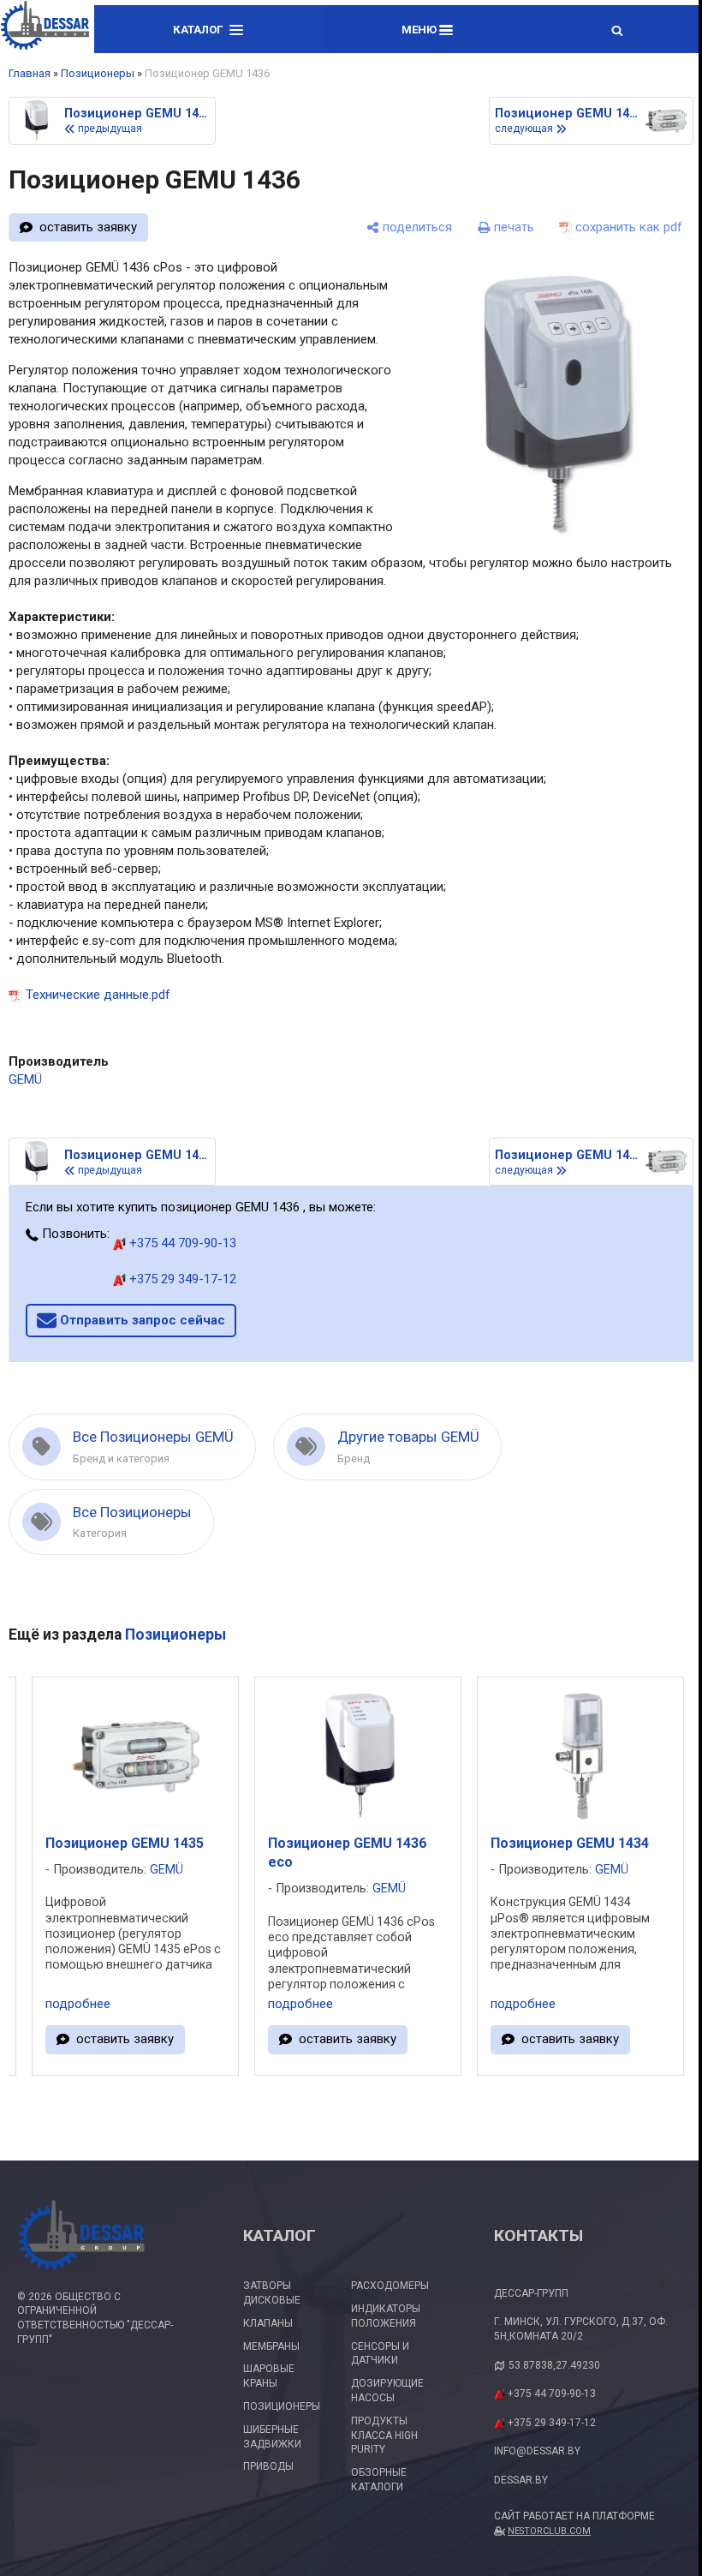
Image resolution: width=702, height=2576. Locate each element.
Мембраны (271, 2346)
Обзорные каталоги (379, 2480)
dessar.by (521, 2480)
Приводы (268, 2466)
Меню (420, 30)
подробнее (78, 2004)
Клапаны (268, 2323)
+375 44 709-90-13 (181, 1243)
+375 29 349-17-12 (181, 1279)
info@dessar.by (537, 2451)
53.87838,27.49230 (554, 2365)
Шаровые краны (269, 2376)
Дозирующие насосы (387, 2391)
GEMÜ (25, 1079)
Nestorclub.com (549, 2531)
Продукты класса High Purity (384, 2436)
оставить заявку (88, 227)
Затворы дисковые (272, 2293)
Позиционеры (98, 73)
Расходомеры (390, 2286)
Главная (30, 73)
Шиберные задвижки (272, 2437)
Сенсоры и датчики (380, 2354)
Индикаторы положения (386, 2316)
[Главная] (45, 28)
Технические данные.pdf (98, 995)
